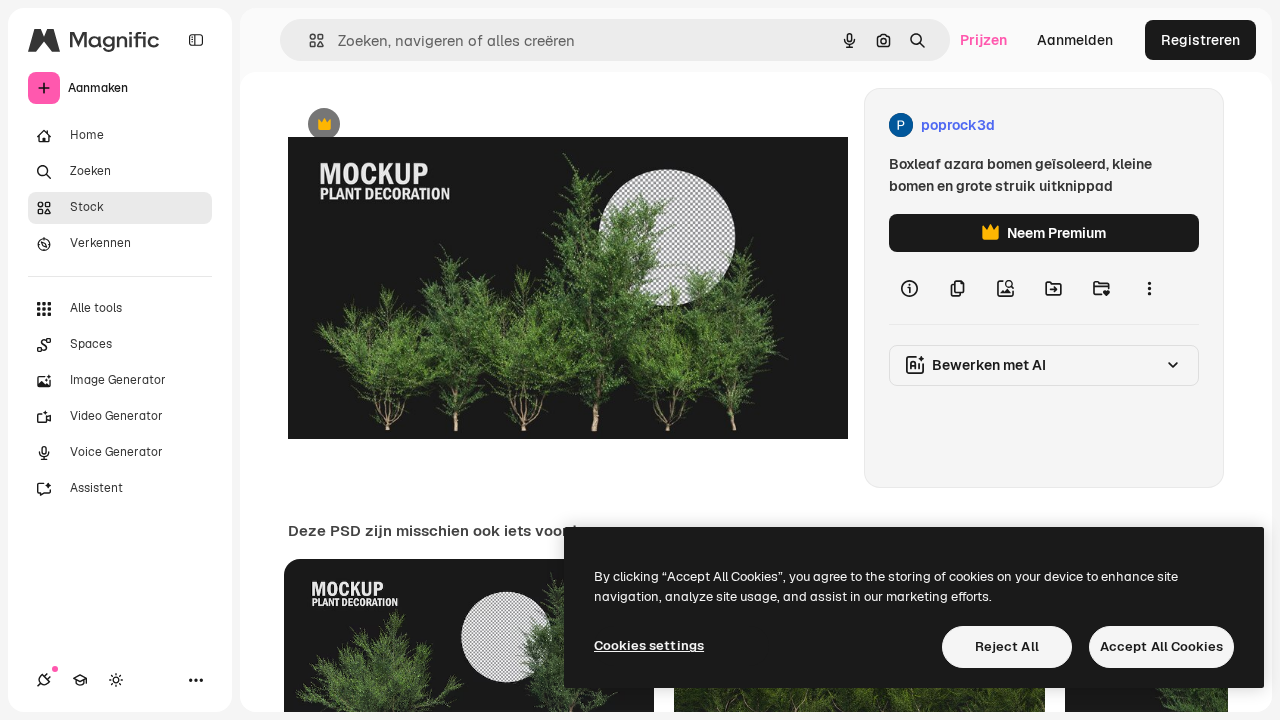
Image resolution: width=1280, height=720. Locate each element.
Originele (419, 125)
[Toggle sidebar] (196, 40)
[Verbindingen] (44, 680)
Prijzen (983, 40)
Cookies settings (649, 645)
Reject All (1007, 646)
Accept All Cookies (1161, 646)
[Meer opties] (1149, 288)
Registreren (1200, 40)
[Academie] (80, 680)
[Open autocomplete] (308, 40)
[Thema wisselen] (116, 680)
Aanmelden (1075, 40)
